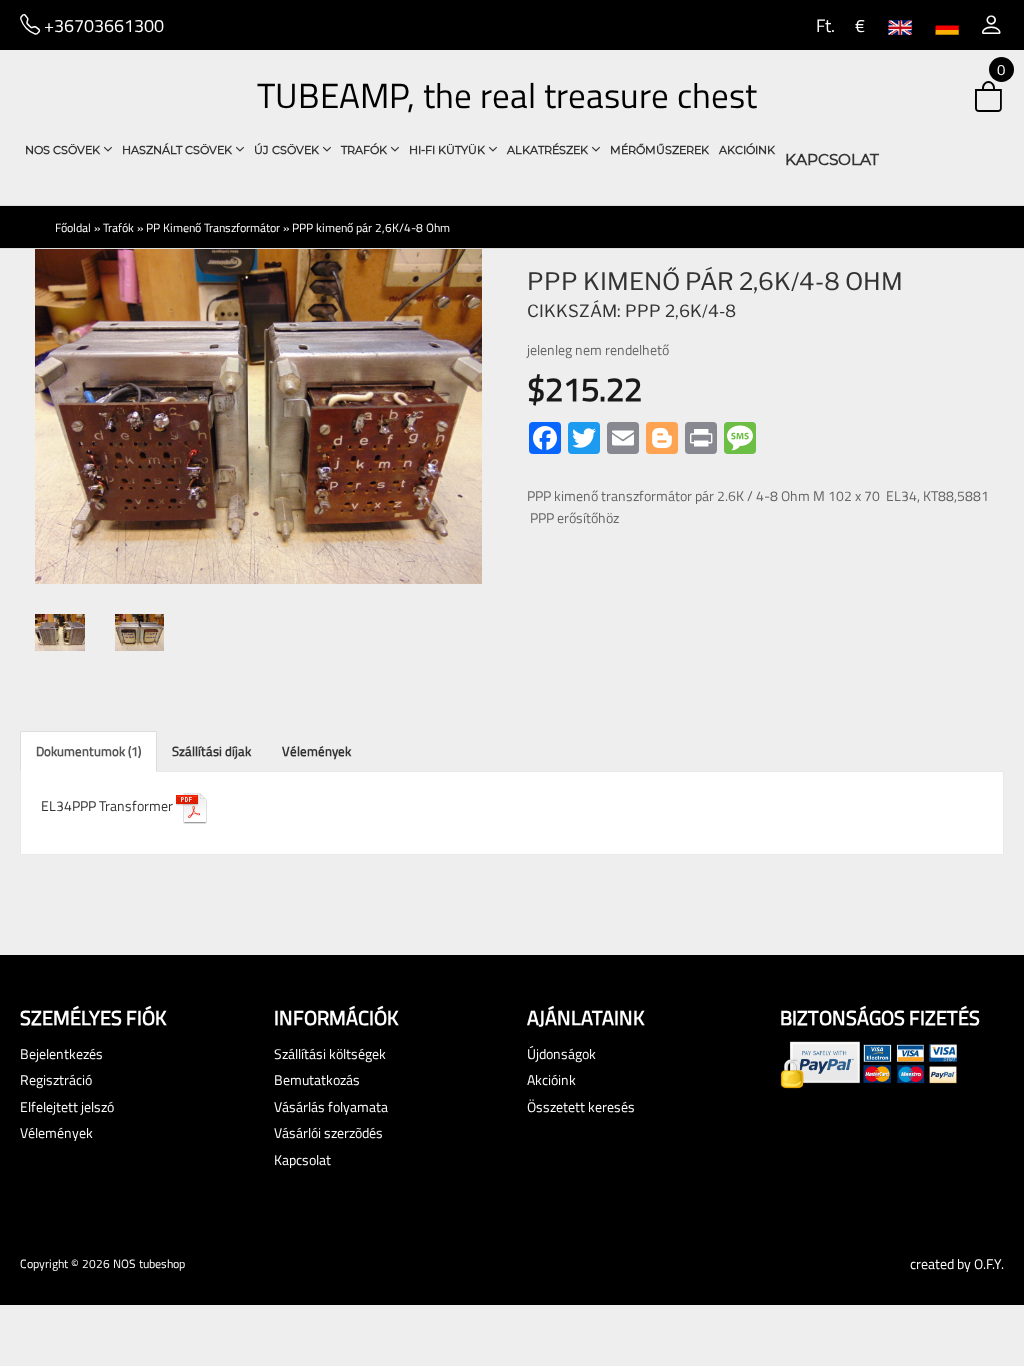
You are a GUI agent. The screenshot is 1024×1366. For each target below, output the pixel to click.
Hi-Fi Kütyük (448, 150)
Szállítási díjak (211, 751)
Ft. (823, 25)
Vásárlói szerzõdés (328, 1132)
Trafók (365, 150)
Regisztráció (56, 1079)
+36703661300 (102, 25)
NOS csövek (64, 150)
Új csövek (288, 150)
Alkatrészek (549, 150)
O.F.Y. (989, 1263)
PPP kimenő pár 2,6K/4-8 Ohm (371, 227)
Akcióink (747, 150)
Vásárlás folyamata (331, 1106)
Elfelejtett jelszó (67, 1106)
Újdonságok (561, 1053)
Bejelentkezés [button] (61, 1053)
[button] (991, 25)
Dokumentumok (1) (88, 751)
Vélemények (316, 751)
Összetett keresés (581, 1106)
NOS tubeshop (149, 1263)
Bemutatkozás (317, 1079)
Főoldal (73, 227)
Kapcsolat (832, 159)
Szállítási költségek (330, 1053)
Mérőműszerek (659, 150)
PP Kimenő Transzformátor (213, 227)
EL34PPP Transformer (108, 805)
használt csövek (178, 150)
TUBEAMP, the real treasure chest (507, 95)
